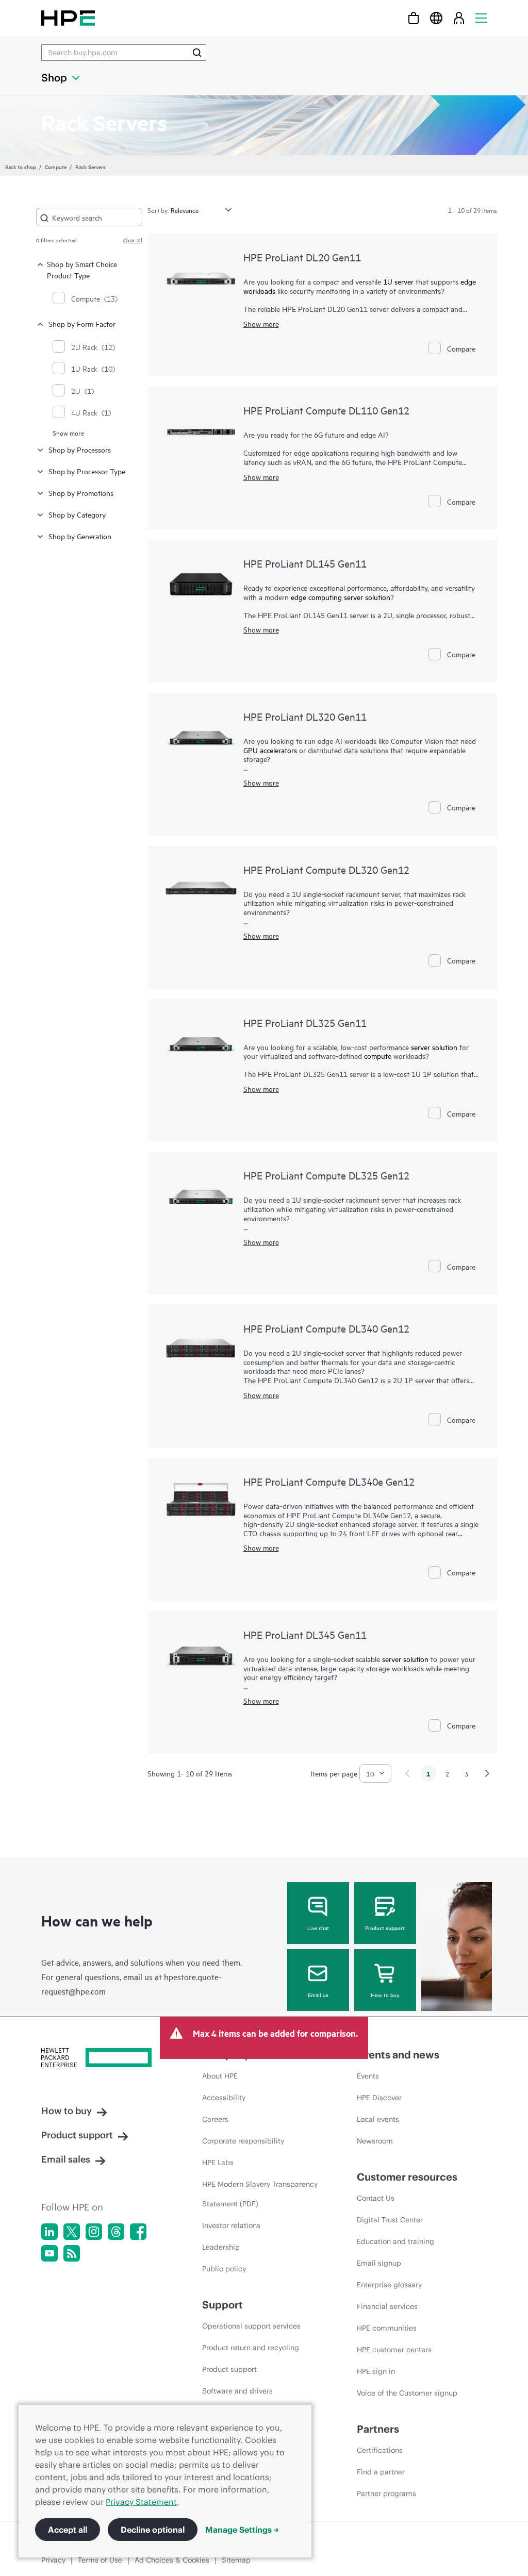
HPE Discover (379, 2098)
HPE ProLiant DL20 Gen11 (302, 257)
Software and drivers (237, 2391)
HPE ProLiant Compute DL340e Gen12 (329, 1481)
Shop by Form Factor (82, 323)
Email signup (379, 2263)
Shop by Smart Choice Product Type (82, 269)
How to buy (385, 1995)
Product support (385, 1927)
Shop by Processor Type (87, 471)
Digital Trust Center (390, 2220)
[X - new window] (72, 2232)
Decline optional (153, 2530)
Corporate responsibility (243, 2141)
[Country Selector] (436, 18)
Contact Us (376, 2198)
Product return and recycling (251, 2348)
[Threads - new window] (116, 2232)
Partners (378, 2429)
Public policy (224, 2269)
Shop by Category (77, 514)
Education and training (395, 2241)
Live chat (318, 1927)
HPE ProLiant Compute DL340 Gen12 (326, 1328)
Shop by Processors (80, 449)
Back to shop (21, 167)
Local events (378, 2119)
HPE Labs (218, 2163)
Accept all (68, 2530)
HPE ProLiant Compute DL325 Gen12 (326, 1175)
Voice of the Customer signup (407, 2393)
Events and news (398, 2055)
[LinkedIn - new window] (49, 2232)
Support (222, 2305)
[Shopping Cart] (414, 18)
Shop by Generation (80, 536)
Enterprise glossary (389, 2285)
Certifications (380, 2450)
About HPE (220, 2076)
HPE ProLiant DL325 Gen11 (305, 1023)
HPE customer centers (394, 2350)
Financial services (387, 2306)
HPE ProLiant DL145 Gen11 (305, 563)
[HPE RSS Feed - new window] (72, 2253)
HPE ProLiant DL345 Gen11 (305, 1634)
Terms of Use (100, 2560)
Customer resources (407, 2177)
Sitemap (236, 2560)
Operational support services (251, 2326)
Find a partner (381, 2472)
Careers (215, 2119)
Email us (318, 1995)
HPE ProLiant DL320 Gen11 (305, 716)
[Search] (197, 53)
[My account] (459, 18)
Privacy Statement (141, 2502)
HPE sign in (376, 2371)
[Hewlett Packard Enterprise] (68, 18)
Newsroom (375, 2141)
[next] (487, 1773)
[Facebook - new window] (138, 2232)
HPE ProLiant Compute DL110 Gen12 (326, 410)
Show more (68, 433)
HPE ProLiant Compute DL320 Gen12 (326, 869)
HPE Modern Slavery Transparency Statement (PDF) (260, 2194)
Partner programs (386, 2494)
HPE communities (387, 2328)
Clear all (133, 240)
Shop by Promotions (81, 493)
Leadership (221, 2247)
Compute (56, 167)
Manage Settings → (242, 2530)
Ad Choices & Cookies (172, 2560)
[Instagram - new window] (94, 2232)
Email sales (66, 2159)
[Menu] (481, 18)
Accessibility (224, 2098)
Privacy (53, 2560)
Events (368, 2076)
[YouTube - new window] (49, 2253)
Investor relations (231, 2225)
